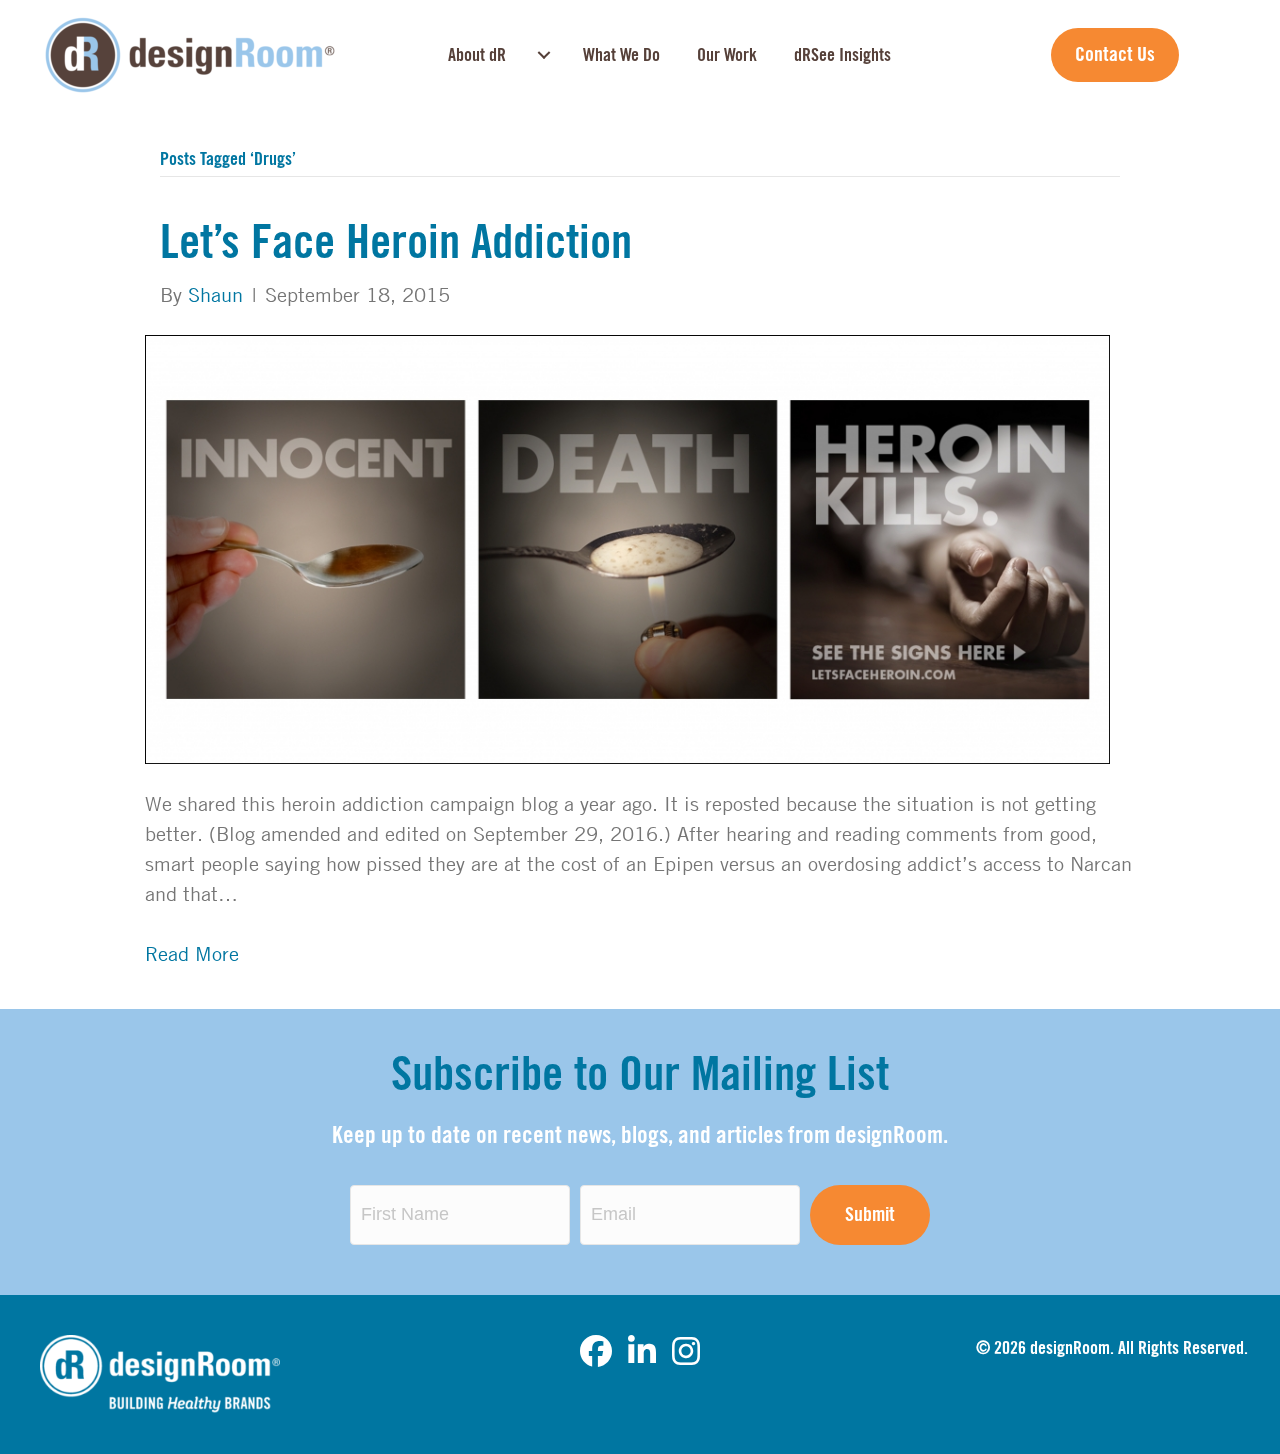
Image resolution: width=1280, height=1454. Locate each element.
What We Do (621, 55)
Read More (192, 953)
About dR (477, 55)
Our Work (727, 55)
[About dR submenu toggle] (544, 55)
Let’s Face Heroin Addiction (396, 243)
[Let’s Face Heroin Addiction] (627, 547)
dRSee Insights (842, 55)
